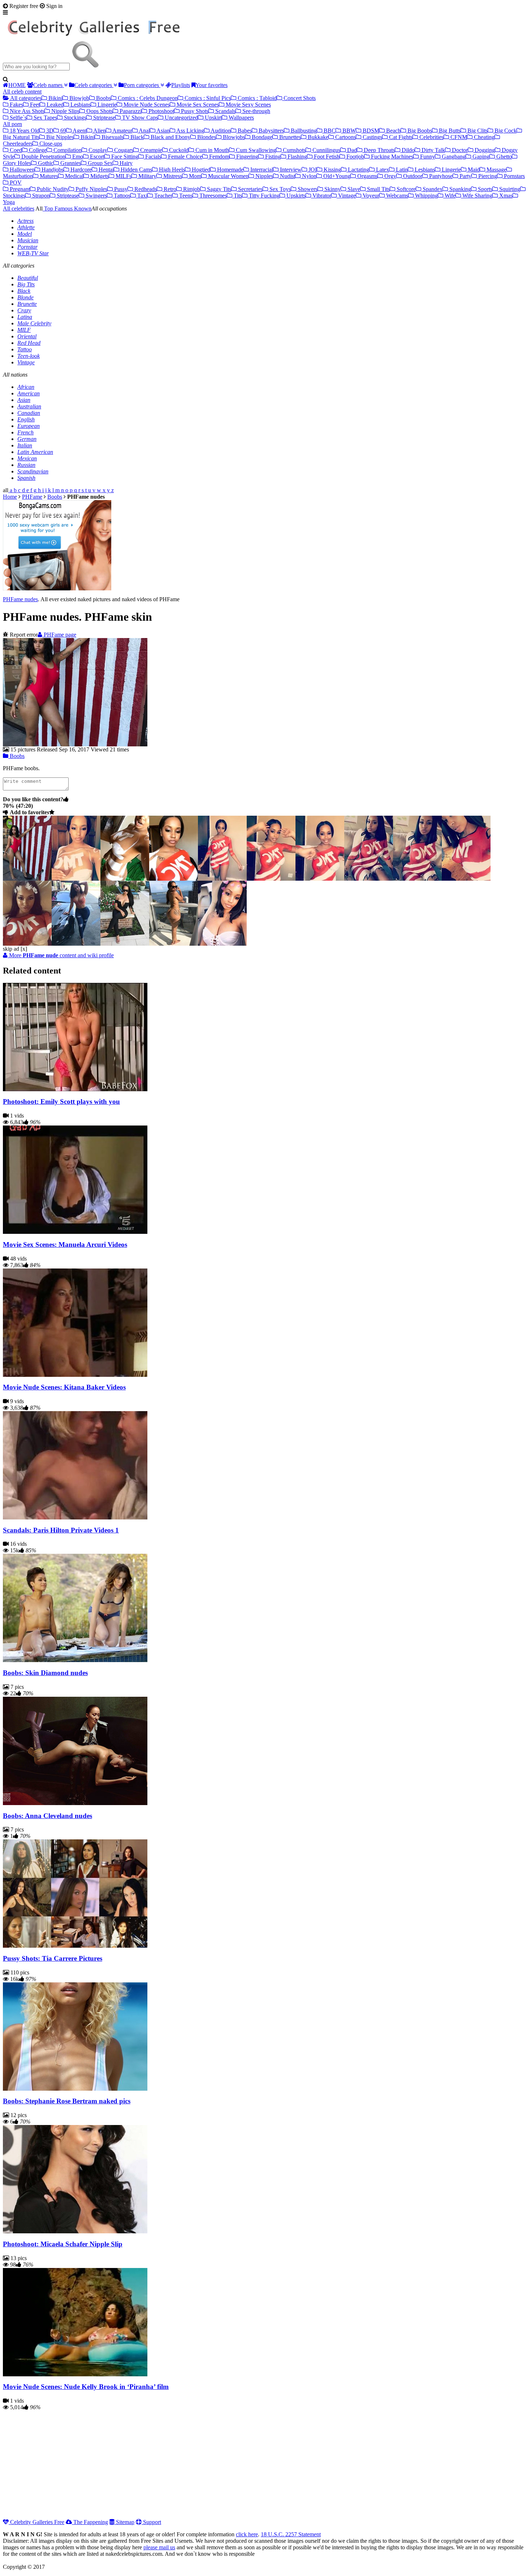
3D (49, 131)
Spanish (26, 478)
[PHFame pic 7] (369, 879)
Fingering (247, 157)
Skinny (332, 189)
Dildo (407, 150)
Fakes (16, 105)
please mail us (159, 2547)
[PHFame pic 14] (222, 944)
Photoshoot (161, 111)
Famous (63, 209)
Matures (48, 176)
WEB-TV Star (33, 253)
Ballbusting (303, 131)
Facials (152, 157)
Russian (26, 465)
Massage (496, 170)
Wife (449, 196)
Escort (96, 157)
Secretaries (250, 189)
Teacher (163, 196)
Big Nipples (59, 137)
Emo (77, 157)
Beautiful (28, 278)
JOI (312, 170)
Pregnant (19, 189)
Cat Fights (400, 137)
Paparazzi (130, 111)
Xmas (505, 196)
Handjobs (52, 170)
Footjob (355, 157)
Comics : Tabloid (256, 98)
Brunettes (289, 137)
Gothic (45, 163)
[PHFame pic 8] (417, 879)
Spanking (459, 189)
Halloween (21, 170)
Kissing (332, 170)
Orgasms (367, 176)
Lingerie (106, 105)
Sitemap (124, 2522)
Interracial (261, 170)
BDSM (370, 131)
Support (151, 2522)
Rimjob (191, 189)
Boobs (103, 98)
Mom (194, 176)
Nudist (287, 176)
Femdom (219, 157)
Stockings (74, 118)
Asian (163, 131)
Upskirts (295, 196)
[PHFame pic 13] (174, 944)
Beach (393, 131)
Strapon (40, 196)
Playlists (181, 85)
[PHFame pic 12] (125, 944)
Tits (237, 196)
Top (48, 209)
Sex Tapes (45, 118)
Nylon (308, 176)
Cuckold (178, 150)
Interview (290, 170)
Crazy (24, 310)
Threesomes (212, 196)
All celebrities (19, 209)
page (60, 635)
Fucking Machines (391, 157)
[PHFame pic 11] (76, 944)
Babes (244, 131)
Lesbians (80, 105)
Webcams (396, 196)
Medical (74, 176)
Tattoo (25, 349)
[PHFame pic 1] (76, 879)
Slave (353, 189)
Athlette (26, 227)
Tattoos (121, 196)
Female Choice (184, 157)
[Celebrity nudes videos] (96, 37)
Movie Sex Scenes (197, 105)
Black (136, 137)
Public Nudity (52, 189)
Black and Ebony (170, 137)
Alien (99, 131)
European (29, 426)
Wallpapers (241, 118)
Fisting (272, 157)
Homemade (230, 170)
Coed (15, 150)
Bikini (55, 98)
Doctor (459, 150)
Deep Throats (379, 150)
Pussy (120, 189)
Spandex (432, 189)
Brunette (27, 304)
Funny (427, 157)
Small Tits (378, 189)
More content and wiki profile (61, 955)
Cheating (483, 137)
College (37, 150)
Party (465, 176)
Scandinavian (33, 471)
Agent (79, 131)
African (26, 387)
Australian (29, 406)
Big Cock (505, 131)
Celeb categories (94, 85)
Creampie (150, 150)
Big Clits (477, 131)
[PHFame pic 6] (320, 879)
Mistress (172, 176)
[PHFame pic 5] (271, 879)
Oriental (27, 336)
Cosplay (97, 150)
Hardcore (80, 170)
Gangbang (453, 157)
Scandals (225, 111)
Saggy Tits (218, 189)
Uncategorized (181, 118)
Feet (34, 105)
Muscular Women (228, 176)
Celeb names (49, 85)
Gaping (480, 157)
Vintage (346, 196)
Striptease (103, 118)
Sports (484, 189)
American (29, 393)
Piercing (487, 176)
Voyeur (370, 196)
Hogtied (200, 170)
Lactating (358, 170)
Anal (144, 131)
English (26, 419)
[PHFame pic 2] (125, 879)
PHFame (32, 497)
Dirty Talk (433, 150)
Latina (25, 317)
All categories (25, 98)
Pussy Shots (194, 111)
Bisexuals (112, 137)
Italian (25, 445)
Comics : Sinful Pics (207, 98)
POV (15, 183)
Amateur (122, 131)
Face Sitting (124, 157)
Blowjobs (233, 137)
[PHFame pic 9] (466, 879)
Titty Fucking (264, 196)
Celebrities (431, 137)
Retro (169, 189)
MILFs (123, 176)
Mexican (27, 458)
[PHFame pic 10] (27, 944)
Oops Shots (99, 111)
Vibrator (321, 196)
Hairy (125, 163)
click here (247, 2534)
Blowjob (79, 98)
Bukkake (317, 137)
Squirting (509, 189)
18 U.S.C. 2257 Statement (291, 2534)
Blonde (25, 297)
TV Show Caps (139, 118)
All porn (12, 124)
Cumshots (293, 150)
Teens (185, 196)
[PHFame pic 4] (222, 879)
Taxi (142, 196)
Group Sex (100, 163)
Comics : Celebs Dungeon (147, 98)
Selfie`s (18, 118)
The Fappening (90, 2522)
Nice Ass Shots (26, 111)
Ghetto (503, 157)
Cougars (123, 150)
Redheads (145, 189)
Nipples (264, 176)
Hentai (105, 170)
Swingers (96, 196)
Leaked (54, 105)
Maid (473, 170)
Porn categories (142, 85)
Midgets (99, 176)
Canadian (29, 413)
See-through (256, 111)
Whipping (426, 196)
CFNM (458, 137)
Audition (220, 131)
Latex (382, 170)
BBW (348, 131)
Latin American (35, 452)
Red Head (29, 343)
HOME (17, 85)
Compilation (67, 150)
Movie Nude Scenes (146, 105)
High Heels (171, 170)
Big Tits (26, 284)
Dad (351, 150)
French (25, 432)
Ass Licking (190, 131)
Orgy (390, 176)
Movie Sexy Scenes (248, 105)
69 (62, 131)
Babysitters (271, 131)
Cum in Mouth (211, 150)
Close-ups (50, 144)
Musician (28, 240)
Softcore (405, 189)
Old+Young (336, 176)
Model (25, 234)
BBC (329, 131)
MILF (24, 330)
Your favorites (211, 85)
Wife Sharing (477, 196)
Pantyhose (440, 176)
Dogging (484, 150)
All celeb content (22, 92)
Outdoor (412, 176)
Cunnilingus (326, 150)
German (27, 439)
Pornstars (514, 176)
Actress (25, 221)
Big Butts (449, 131)
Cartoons (345, 137)
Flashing (297, 157)
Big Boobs (419, 131)
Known (82, 209)
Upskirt (213, 118)
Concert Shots (299, 98)
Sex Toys (279, 189)
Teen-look (29, 356)
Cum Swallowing (255, 150)
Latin (401, 170)
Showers (307, 189)
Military (147, 176)
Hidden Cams (136, 170)
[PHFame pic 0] (27, 879)
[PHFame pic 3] (174, 879)
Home (10, 497)
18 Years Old (24, 131)
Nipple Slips (65, 111)
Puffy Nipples (91, 189)
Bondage (261, 137)
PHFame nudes (20, 599)
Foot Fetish (326, 157)
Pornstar (27, 247)
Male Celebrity (34, 323)
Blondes (206, 137)
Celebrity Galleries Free (36, 2522)
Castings (372, 137)
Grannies (70, 163)
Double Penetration (43, 157)
